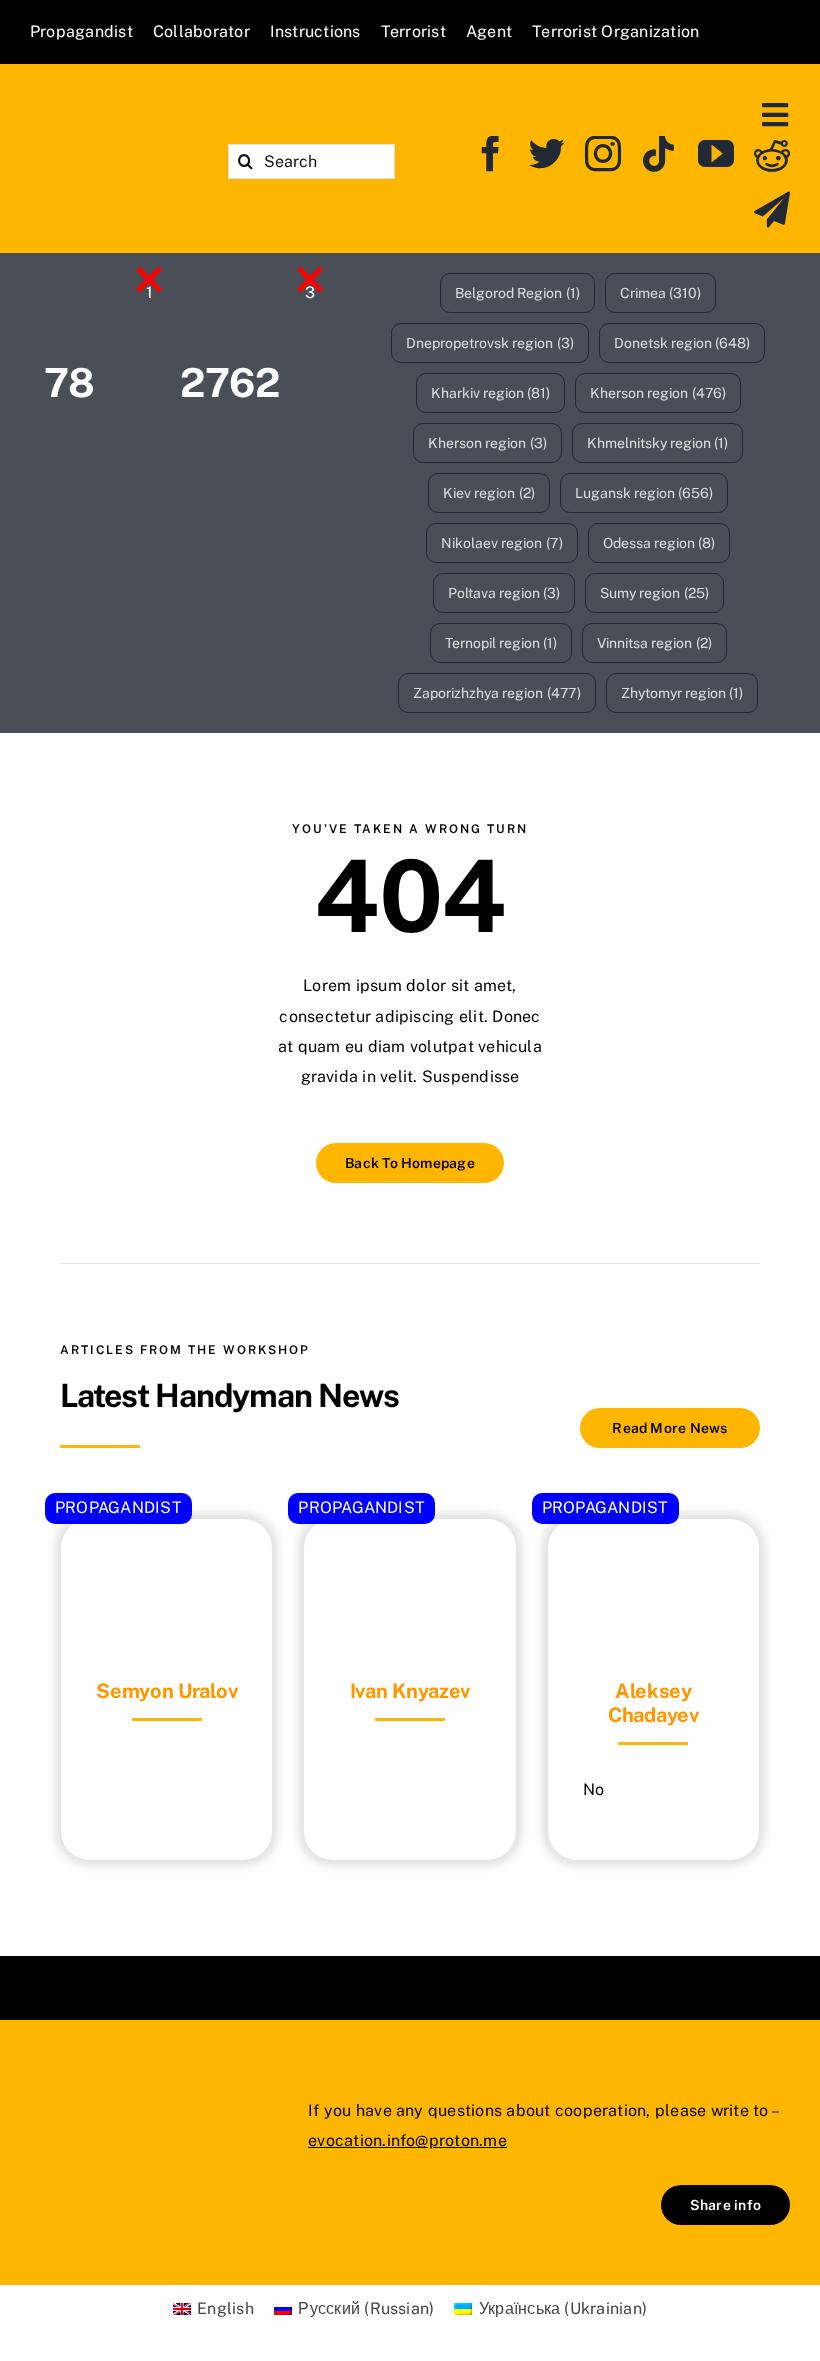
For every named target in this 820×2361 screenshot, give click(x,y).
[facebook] (491, 154)
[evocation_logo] (113, 143)
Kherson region (658, 393)
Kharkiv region (491, 393)
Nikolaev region (502, 543)
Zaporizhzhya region (497, 693)
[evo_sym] (80, 2109)
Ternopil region (501, 643)
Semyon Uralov (166, 1691)
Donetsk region (682, 343)
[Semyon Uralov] (166, 1568)
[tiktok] (659, 154)
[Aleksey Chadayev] (653, 1568)
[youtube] (716, 154)
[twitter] (547, 154)
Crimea (661, 293)
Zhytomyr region (682, 693)
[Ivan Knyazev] (409, 1568)
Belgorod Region (517, 293)
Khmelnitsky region (658, 443)
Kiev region (489, 493)
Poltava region (504, 593)
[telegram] (772, 210)
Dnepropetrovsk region (490, 343)
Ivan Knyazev (410, 1691)
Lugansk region (644, 493)
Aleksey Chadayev (653, 1703)
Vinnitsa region (654, 643)
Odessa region (659, 543)
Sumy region (654, 593)
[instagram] (603, 154)
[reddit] (772, 154)
